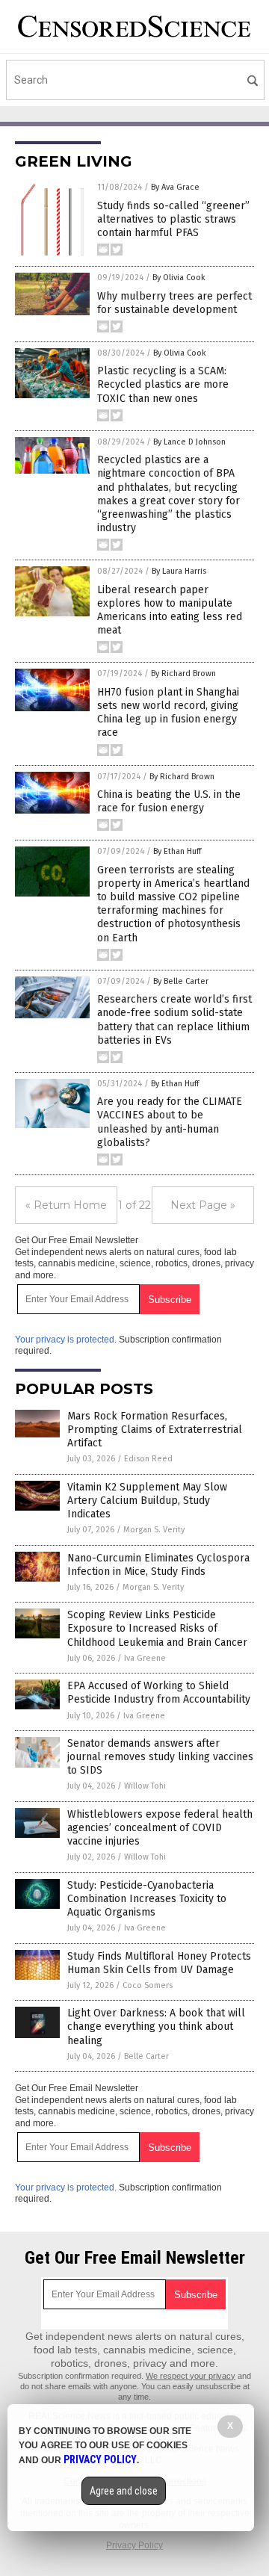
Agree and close (124, 2491)
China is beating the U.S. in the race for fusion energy (169, 801)
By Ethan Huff (177, 851)
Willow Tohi (145, 1786)
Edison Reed (148, 1459)
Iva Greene (145, 1658)
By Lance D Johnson (189, 442)
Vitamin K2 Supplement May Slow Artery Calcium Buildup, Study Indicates (147, 1501)
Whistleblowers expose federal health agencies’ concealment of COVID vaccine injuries (160, 1828)
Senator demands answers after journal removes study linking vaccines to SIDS (160, 1757)
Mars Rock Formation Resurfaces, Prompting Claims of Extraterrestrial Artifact (155, 1430)
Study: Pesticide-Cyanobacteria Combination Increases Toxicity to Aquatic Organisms (147, 1899)
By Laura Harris (179, 571)
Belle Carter (146, 2056)
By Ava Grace (175, 187)
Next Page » (203, 1205)
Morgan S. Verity (154, 1530)
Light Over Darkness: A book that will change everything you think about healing (156, 2027)
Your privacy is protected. (66, 1340)
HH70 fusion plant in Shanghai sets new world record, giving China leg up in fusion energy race (168, 713)
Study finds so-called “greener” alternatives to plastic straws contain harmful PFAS (173, 219)
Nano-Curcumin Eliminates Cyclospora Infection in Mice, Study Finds (158, 1565)
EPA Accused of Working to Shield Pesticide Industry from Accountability (159, 1693)
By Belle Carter (181, 981)
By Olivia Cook (179, 278)
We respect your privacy (191, 2376)
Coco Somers (148, 1985)
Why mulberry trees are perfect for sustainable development (174, 303)
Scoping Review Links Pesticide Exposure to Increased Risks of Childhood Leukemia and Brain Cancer (157, 1628)
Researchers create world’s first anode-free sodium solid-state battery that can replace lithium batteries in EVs (174, 1020)
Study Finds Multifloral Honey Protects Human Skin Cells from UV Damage (159, 1963)
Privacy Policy (134, 2545)
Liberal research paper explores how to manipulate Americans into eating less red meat (170, 610)
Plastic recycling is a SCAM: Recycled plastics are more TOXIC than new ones (163, 384)
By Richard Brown (183, 674)
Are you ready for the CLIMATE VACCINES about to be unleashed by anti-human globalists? (170, 1122)
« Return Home (66, 1205)
